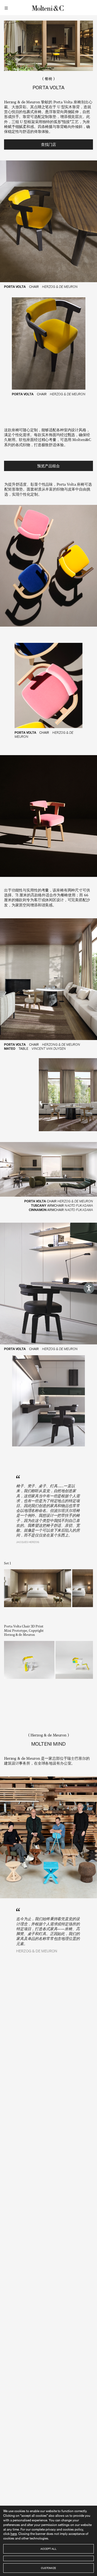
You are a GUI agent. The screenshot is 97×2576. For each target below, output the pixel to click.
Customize (48, 2568)
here (14, 2534)
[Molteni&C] (48, 8)
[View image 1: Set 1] (38, 1588)
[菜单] (7, 8)
